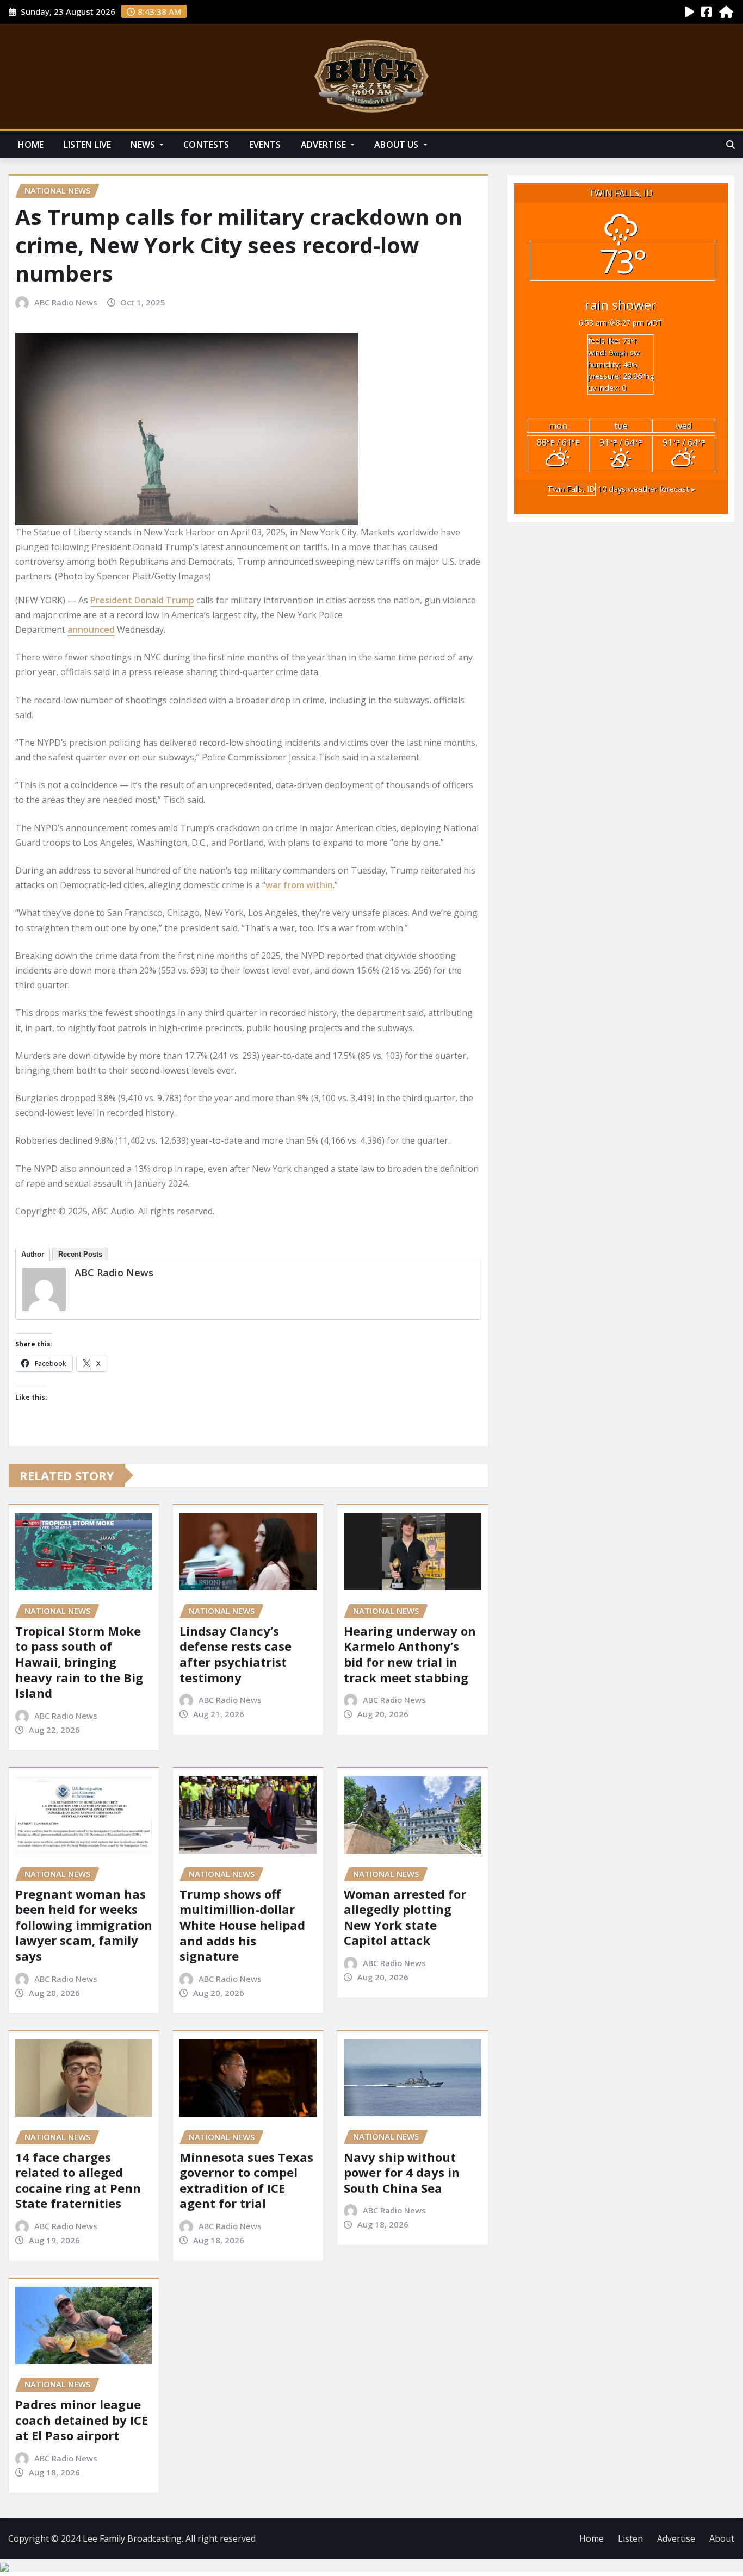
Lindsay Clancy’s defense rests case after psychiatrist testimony (236, 1654)
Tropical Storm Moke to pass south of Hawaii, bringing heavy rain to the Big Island (79, 1662)
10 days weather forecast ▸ (621, 489)
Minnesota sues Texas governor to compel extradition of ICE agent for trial (246, 2180)
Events (265, 145)
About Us (397, 145)
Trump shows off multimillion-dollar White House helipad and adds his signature (242, 1925)
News (144, 145)
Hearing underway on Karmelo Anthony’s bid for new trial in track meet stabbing (410, 1654)
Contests (206, 145)
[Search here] (730, 145)
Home (31, 145)
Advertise (325, 145)
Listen (630, 2538)
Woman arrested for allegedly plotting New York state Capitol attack (405, 1917)
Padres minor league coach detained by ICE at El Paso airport (82, 2420)
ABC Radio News (66, 302)
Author (33, 1254)
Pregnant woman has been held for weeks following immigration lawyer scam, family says (84, 1925)
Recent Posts (80, 1254)
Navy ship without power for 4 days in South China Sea (402, 2172)
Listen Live (88, 145)
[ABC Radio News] (44, 1289)
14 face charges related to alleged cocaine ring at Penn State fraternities (78, 2180)
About (722, 2538)
